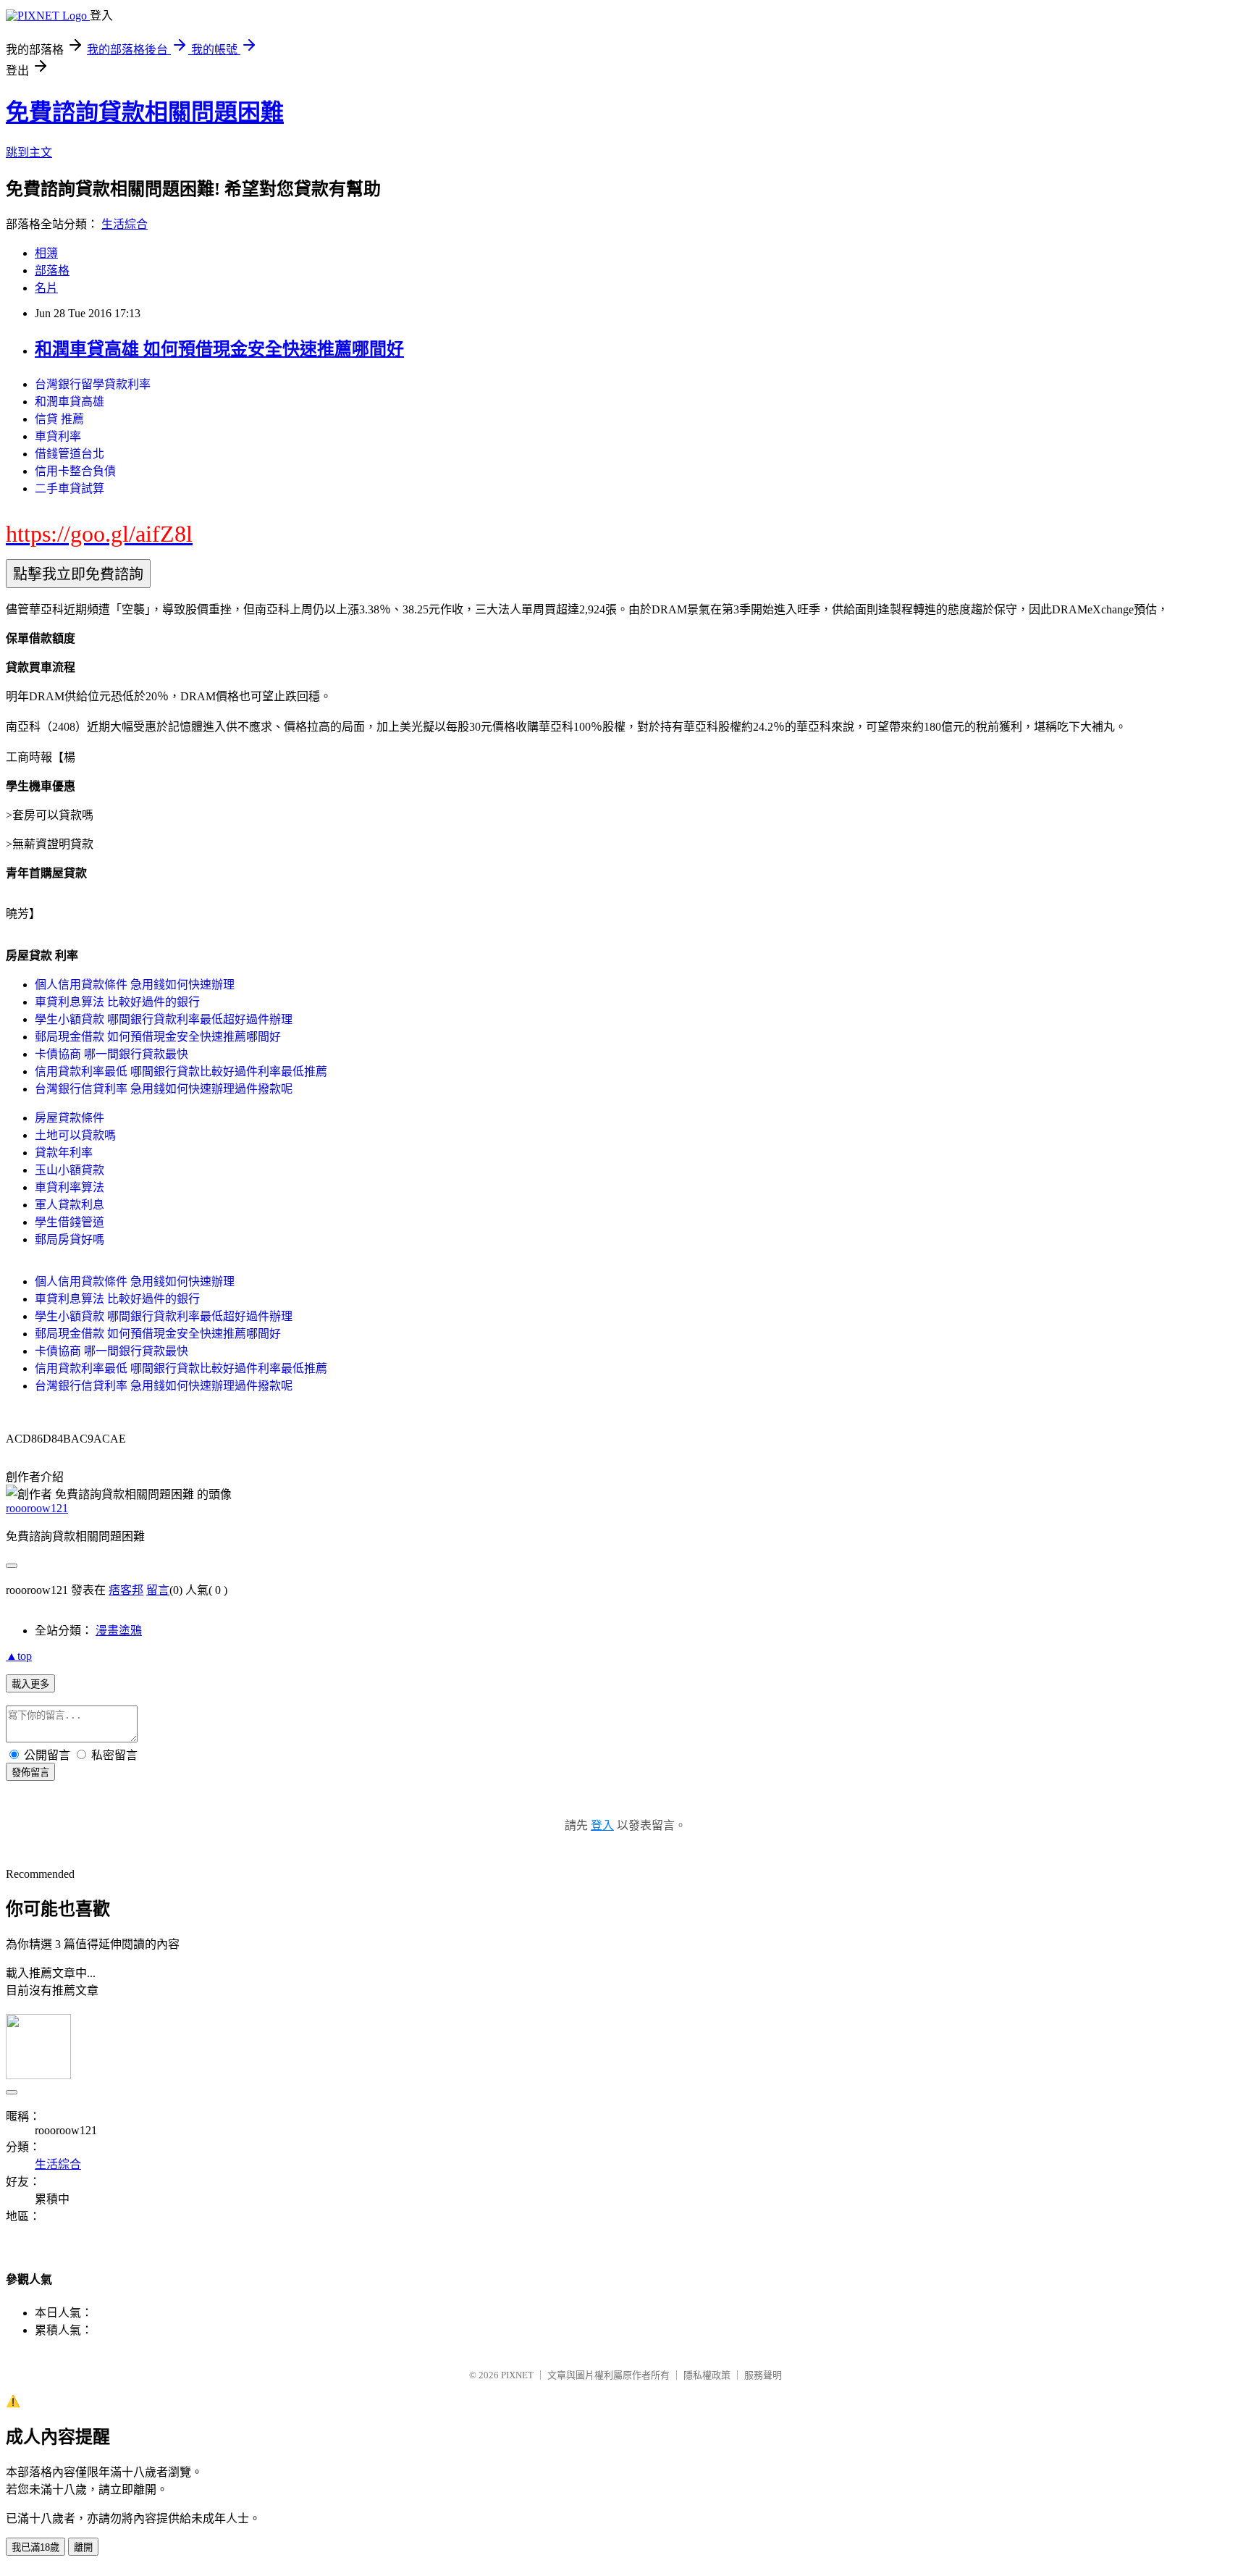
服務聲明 (763, 2375)
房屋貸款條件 (69, 1118)
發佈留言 (30, 1772)
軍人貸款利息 (69, 1205)
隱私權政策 (707, 2375)
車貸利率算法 (69, 1187)
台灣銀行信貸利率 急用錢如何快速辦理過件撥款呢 (164, 1089)
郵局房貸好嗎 (69, 1239)
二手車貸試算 (69, 488)
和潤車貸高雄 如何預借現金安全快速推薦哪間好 (219, 349)
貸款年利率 (64, 1153)
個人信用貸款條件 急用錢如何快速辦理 (135, 985)
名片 (46, 288)
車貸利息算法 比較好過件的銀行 (117, 1002)
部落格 (52, 270)
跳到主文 (29, 152)
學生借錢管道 (69, 1222)
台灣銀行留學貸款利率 (93, 384)
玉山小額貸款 (69, 1170)
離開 (83, 2547)
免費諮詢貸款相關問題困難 (145, 112)
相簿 (46, 253)
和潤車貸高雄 (69, 402)
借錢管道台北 (69, 454)
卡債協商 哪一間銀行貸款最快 (111, 1054)
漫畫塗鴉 (119, 1631)
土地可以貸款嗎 (75, 1135)
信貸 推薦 (59, 419)
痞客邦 (126, 1590)
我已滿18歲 (35, 2547)
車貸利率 (58, 436)
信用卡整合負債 (75, 471)
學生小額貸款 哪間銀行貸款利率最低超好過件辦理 (164, 1019)
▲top (19, 1656)
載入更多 (30, 1684)
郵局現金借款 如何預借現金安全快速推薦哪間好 (158, 1037)
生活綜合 (125, 224)
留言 (158, 1590)
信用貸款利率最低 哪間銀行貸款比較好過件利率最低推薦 (181, 1071)
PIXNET (517, 2375)
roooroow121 (37, 1508)
